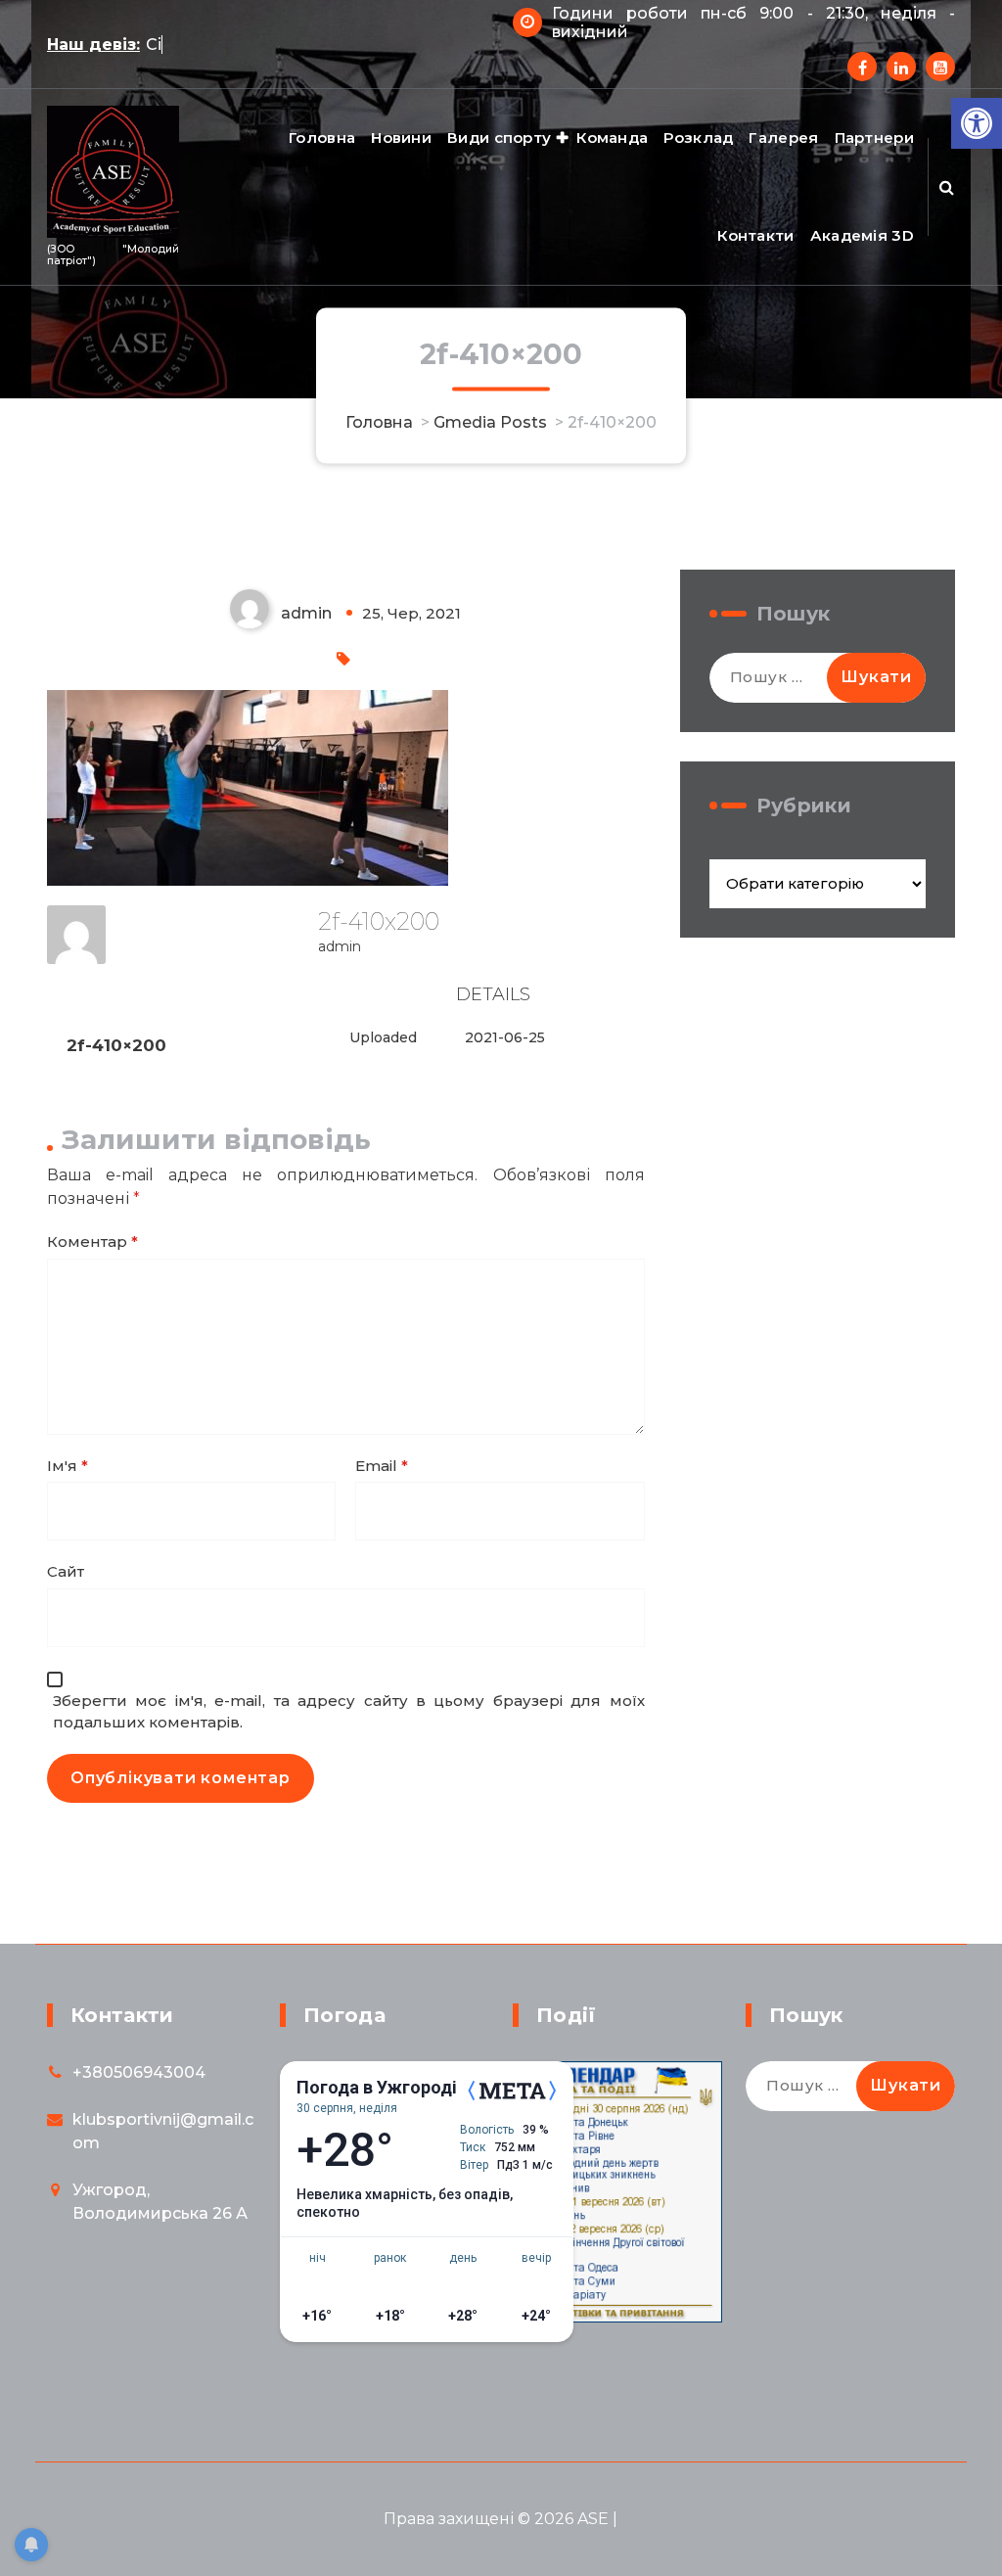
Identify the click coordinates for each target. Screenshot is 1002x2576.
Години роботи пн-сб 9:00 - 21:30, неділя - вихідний (753, 23)
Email (382, 1466)
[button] (977, 123)
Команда (612, 138)
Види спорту (499, 138)
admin (340, 946)
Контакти (755, 235)
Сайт (66, 1571)
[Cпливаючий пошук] (947, 187)
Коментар (92, 1242)
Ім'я (68, 1466)
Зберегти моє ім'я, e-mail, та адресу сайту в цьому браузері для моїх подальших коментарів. (349, 1712)
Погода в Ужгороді (377, 2088)
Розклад (698, 138)
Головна (322, 138)
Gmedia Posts (490, 421)
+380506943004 (139, 2072)
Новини (401, 138)
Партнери (874, 138)
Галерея (783, 138)
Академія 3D (862, 235)
